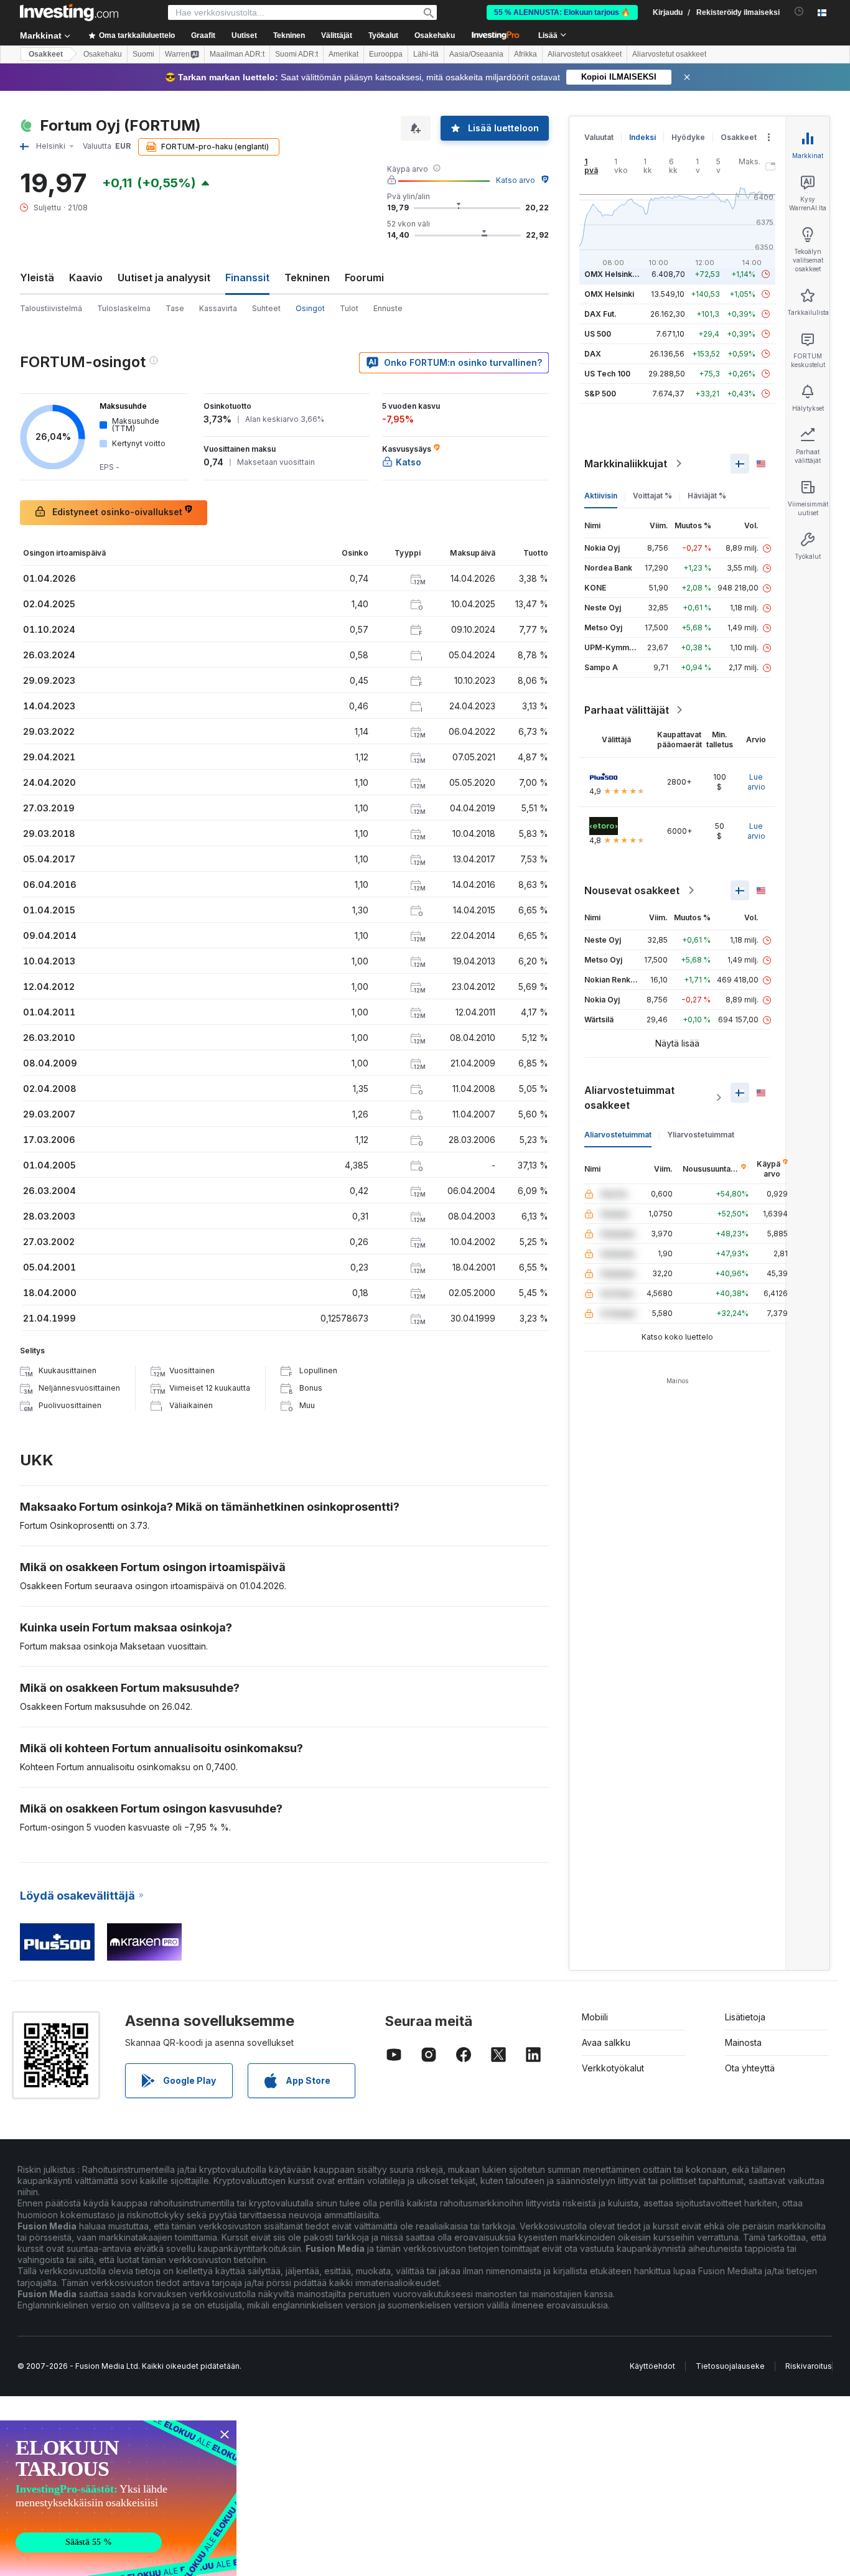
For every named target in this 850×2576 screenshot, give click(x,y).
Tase (175, 308)
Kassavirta (218, 308)
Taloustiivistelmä (51, 308)
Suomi (143, 54)
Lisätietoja (745, 2017)
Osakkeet (46, 54)
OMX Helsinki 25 (615, 274)
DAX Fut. (600, 314)
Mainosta (743, 2042)
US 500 (598, 334)
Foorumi (364, 278)
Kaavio (86, 278)
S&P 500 (600, 394)
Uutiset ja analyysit (164, 278)
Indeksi (642, 137)
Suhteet (266, 308)
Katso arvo (516, 180)
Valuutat (599, 137)
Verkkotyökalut (613, 2068)
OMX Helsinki (609, 294)
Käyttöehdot (652, 2366)
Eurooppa (386, 54)
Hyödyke (688, 137)
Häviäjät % (707, 496)
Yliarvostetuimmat (701, 1135)
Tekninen (307, 278)
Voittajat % (652, 496)
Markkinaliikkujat (626, 464)
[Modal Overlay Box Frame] (118, 2498)
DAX (593, 354)
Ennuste (388, 308)
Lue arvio (756, 782)
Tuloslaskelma (124, 308)
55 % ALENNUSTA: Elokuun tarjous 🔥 (562, 12)
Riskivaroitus (809, 2366)
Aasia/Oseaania (476, 54)
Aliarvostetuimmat (618, 1135)
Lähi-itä (426, 54)
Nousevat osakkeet (632, 890)
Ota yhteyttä (750, 2068)
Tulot (349, 308)
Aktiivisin (601, 496)
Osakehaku (435, 35)
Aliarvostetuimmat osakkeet (629, 1098)
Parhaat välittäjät (627, 710)
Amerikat (343, 54)
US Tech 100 (607, 374)
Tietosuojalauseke (730, 2366)
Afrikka (525, 54)
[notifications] (799, 12)
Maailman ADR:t (237, 54)
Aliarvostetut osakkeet (585, 54)
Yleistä (37, 278)
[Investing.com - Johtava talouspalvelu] (69, 12)
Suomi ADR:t (297, 54)
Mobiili (595, 2017)
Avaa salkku (606, 2042)
